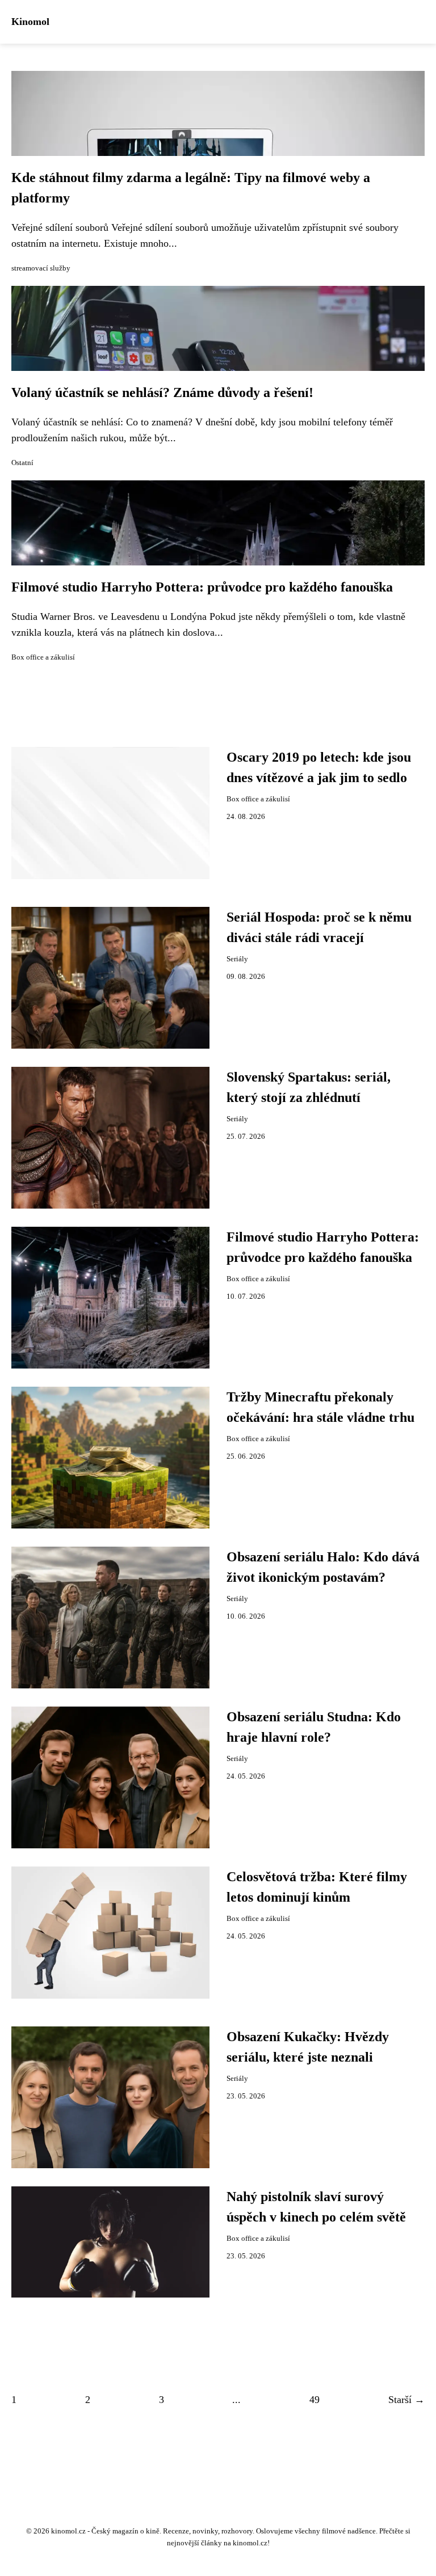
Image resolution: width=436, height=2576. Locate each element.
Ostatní (22, 463)
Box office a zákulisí (43, 657)
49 (315, 2400)
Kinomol (30, 22)
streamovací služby (41, 268)
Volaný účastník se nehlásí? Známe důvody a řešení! (162, 392)
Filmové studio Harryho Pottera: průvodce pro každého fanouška (202, 587)
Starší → (406, 2400)
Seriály (237, 959)
